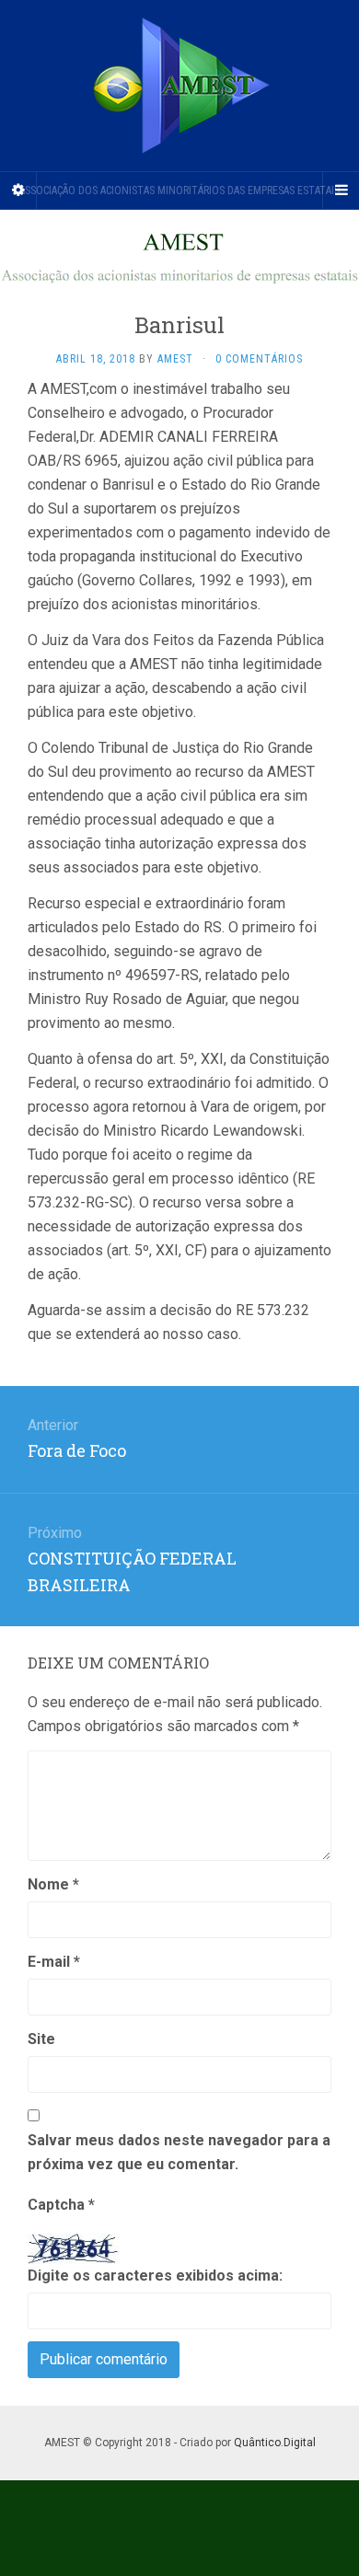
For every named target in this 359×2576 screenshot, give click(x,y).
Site (41, 2039)
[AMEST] (179, 86)
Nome (53, 1884)
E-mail (54, 1962)
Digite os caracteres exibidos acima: (155, 2276)
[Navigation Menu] (341, 191)
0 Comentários (259, 359)
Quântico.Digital (275, 2443)
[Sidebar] (18, 191)
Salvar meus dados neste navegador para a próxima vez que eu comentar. (179, 2152)
